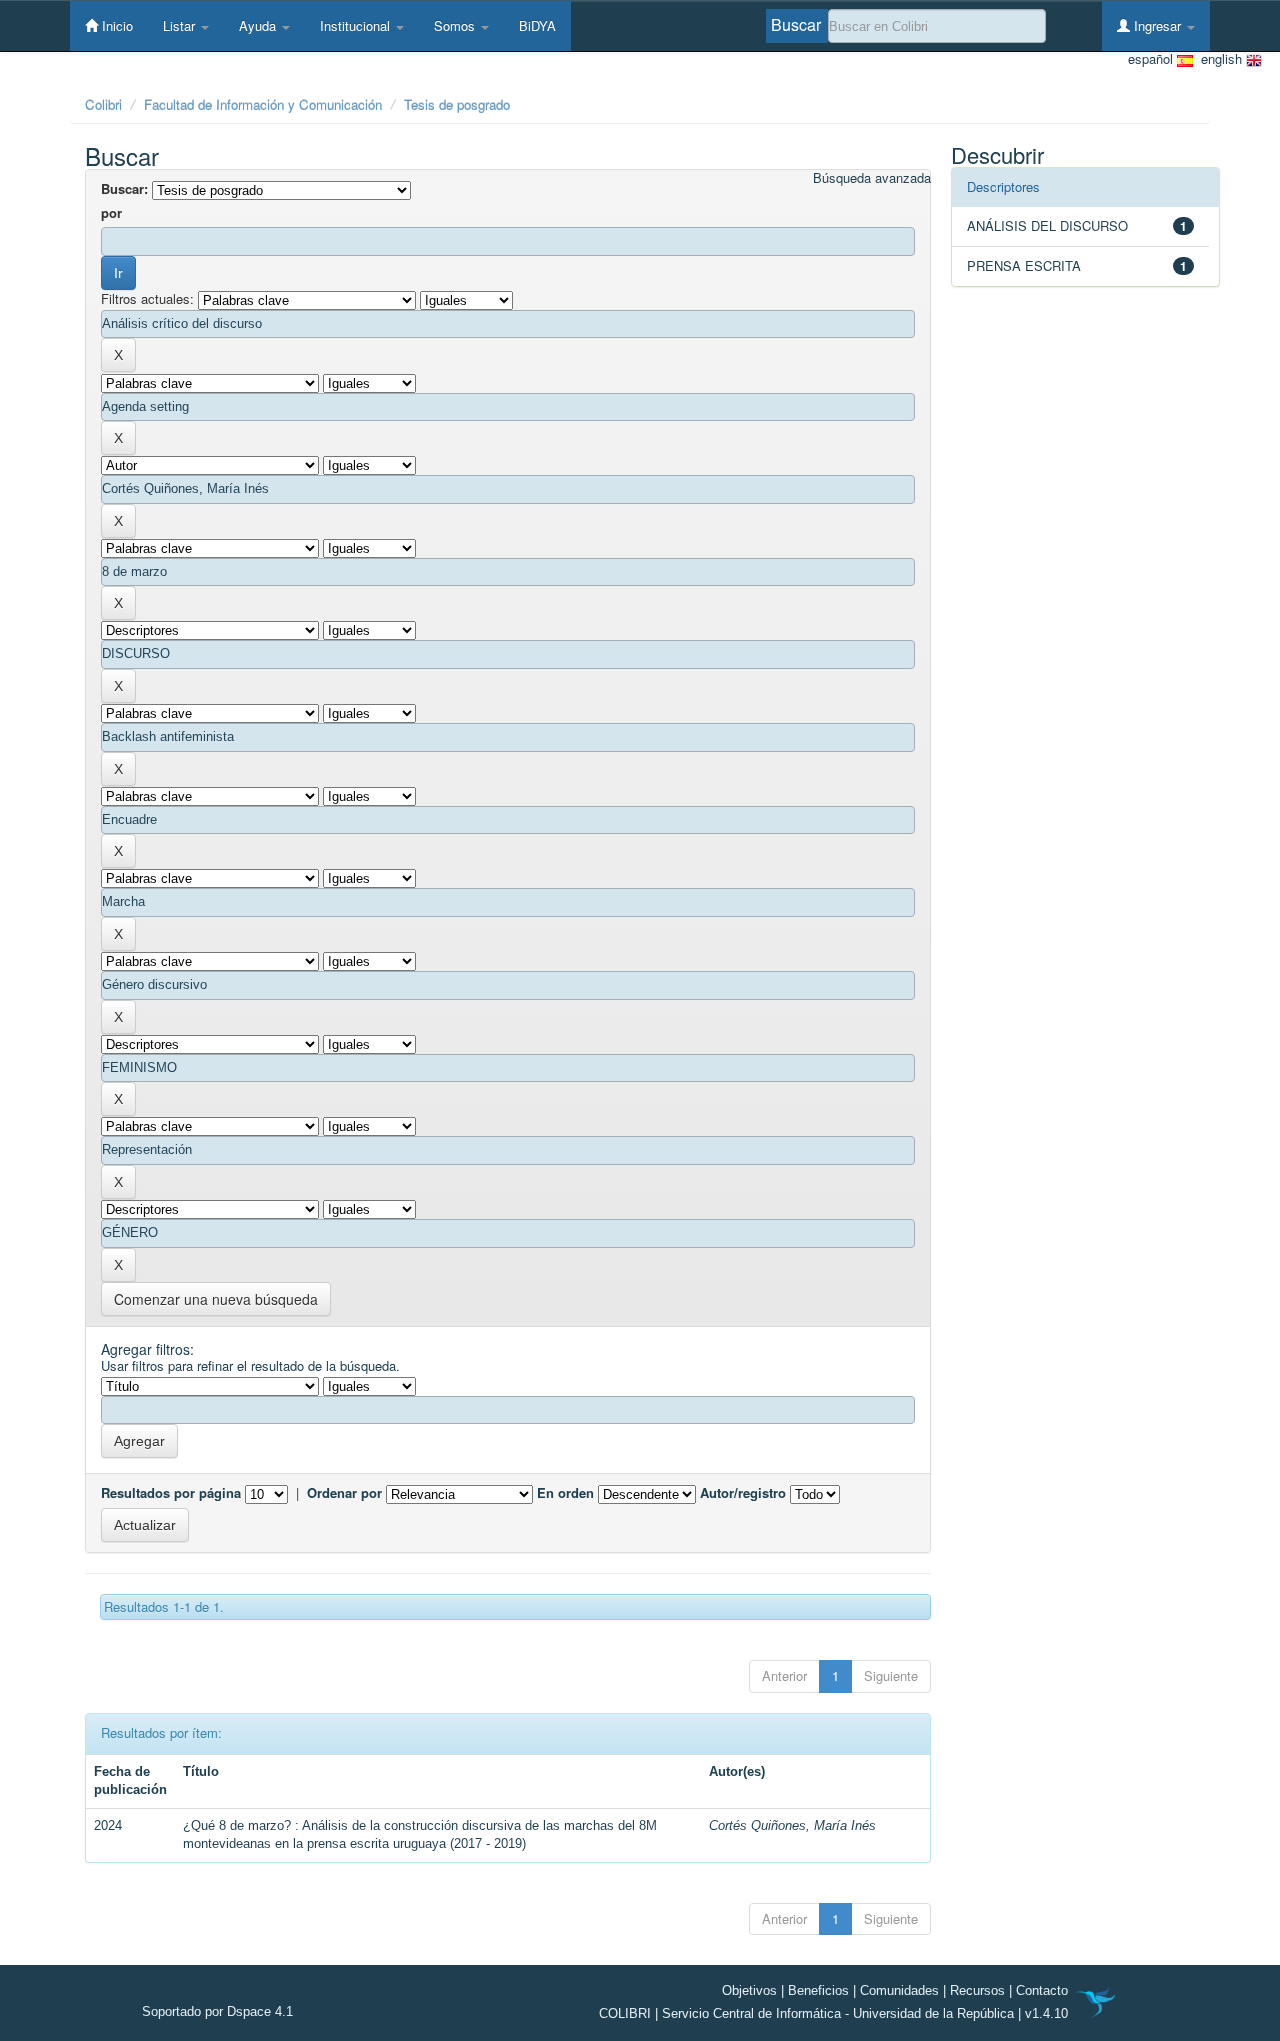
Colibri (103, 104)
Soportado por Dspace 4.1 (217, 2011)
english (1219, 59)
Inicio (115, 25)
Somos (456, 25)
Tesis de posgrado (457, 104)
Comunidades (899, 1990)
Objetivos (749, 1990)
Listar (181, 25)
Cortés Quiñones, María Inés (792, 1825)
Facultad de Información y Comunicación (263, 104)
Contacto (1042, 1990)
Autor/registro (743, 1493)
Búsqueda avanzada (872, 178)
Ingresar (1157, 25)
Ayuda (259, 25)
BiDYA (537, 25)
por (111, 213)
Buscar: (124, 189)
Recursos (977, 1990)
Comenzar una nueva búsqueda (216, 1299)
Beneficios (818, 1990)
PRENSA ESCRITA (1024, 265)
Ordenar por (344, 1493)
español (1152, 59)
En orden (565, 1493)
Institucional (357, 25)
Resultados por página (171, 1493)
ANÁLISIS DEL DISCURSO (1047, 225)
